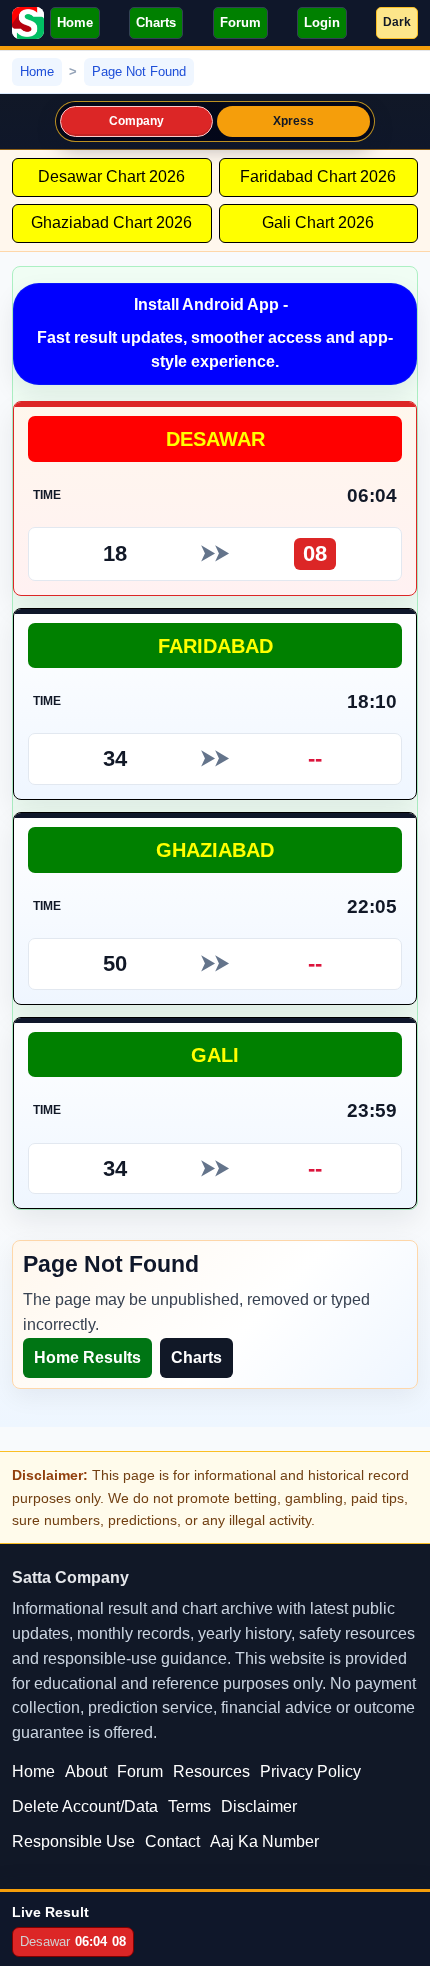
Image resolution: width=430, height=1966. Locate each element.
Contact (172, 1841)
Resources (211, 1771)
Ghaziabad (215, 849)
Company (137, 121)
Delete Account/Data (85, 1806)
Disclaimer (259, 1806)
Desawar (215, 438)
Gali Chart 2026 (318, 222)
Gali (215, 1054)
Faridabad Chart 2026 (318, 176)
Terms (189, 1806)
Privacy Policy (310, 1771)
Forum (240, 22)
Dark (397, 22)
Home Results (87, 1357)
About (86, 1771)
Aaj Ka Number (264, 1841)
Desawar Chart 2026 (111, 176)
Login (322, 22)
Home (75, 22)
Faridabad (215, 645)
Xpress (294, 121)
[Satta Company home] (28, 23)
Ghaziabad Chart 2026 (111, 222)
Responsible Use (73, 1841)
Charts (156, 22)
